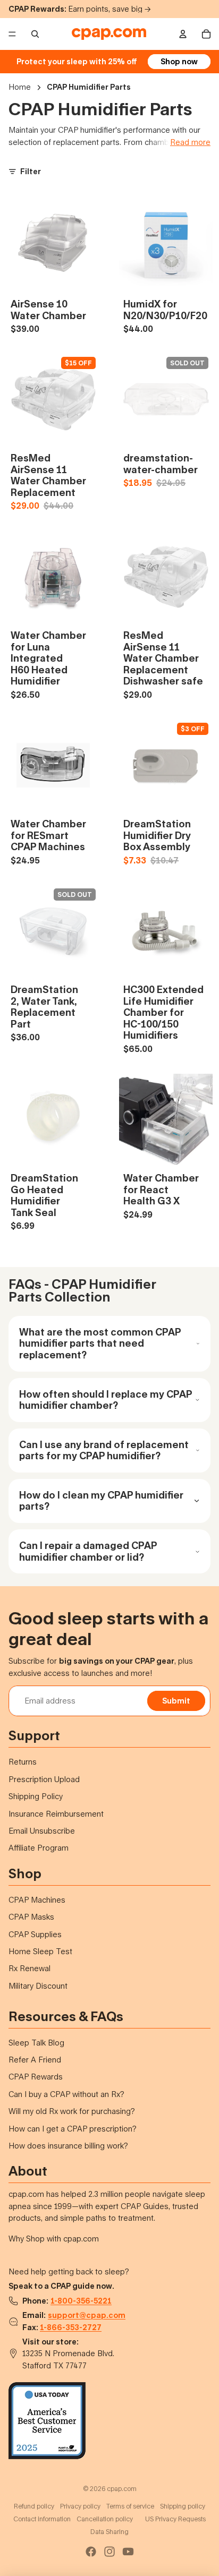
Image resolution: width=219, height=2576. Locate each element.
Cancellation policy (105, 2519)
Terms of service (130, 2506)
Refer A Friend (35, 2060)
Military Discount (38, 1986)
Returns (23, 1762)
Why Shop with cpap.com (54, 2239)
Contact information (42, 2519)
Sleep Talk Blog (36, 2043)
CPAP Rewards (36, 2077)
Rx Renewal (30, 1968)
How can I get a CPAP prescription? (73, 2129)
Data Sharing (109, 2532)
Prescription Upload (44, 1779)
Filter (31, 171)
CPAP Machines (37, 1900)
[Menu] (12, 34)
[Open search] (35, 34)
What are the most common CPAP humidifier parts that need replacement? (100, 1343)
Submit (176, 1701)
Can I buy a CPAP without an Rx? (66, 2094)
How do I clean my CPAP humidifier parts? (101, 1501)
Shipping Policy (36, 1796)
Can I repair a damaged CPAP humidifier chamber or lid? (88, 1551)
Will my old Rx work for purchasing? (72, 2111)
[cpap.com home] (109, 34)
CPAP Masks (31, 1917)
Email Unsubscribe (42, 1831)
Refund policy (34, 2506)
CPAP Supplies (35, 1934)
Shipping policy (183, 2506)
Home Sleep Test (40, 1951)
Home (20, 87)
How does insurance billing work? (68, 2146)
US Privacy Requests (175, 2519)
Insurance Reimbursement (56, 1814)
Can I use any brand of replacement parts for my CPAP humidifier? (104, 1450)
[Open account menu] (183, 34)
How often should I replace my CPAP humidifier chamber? (106, 1400)
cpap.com (122, 2489)
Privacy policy (80, 2506)
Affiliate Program (39, 1848)
